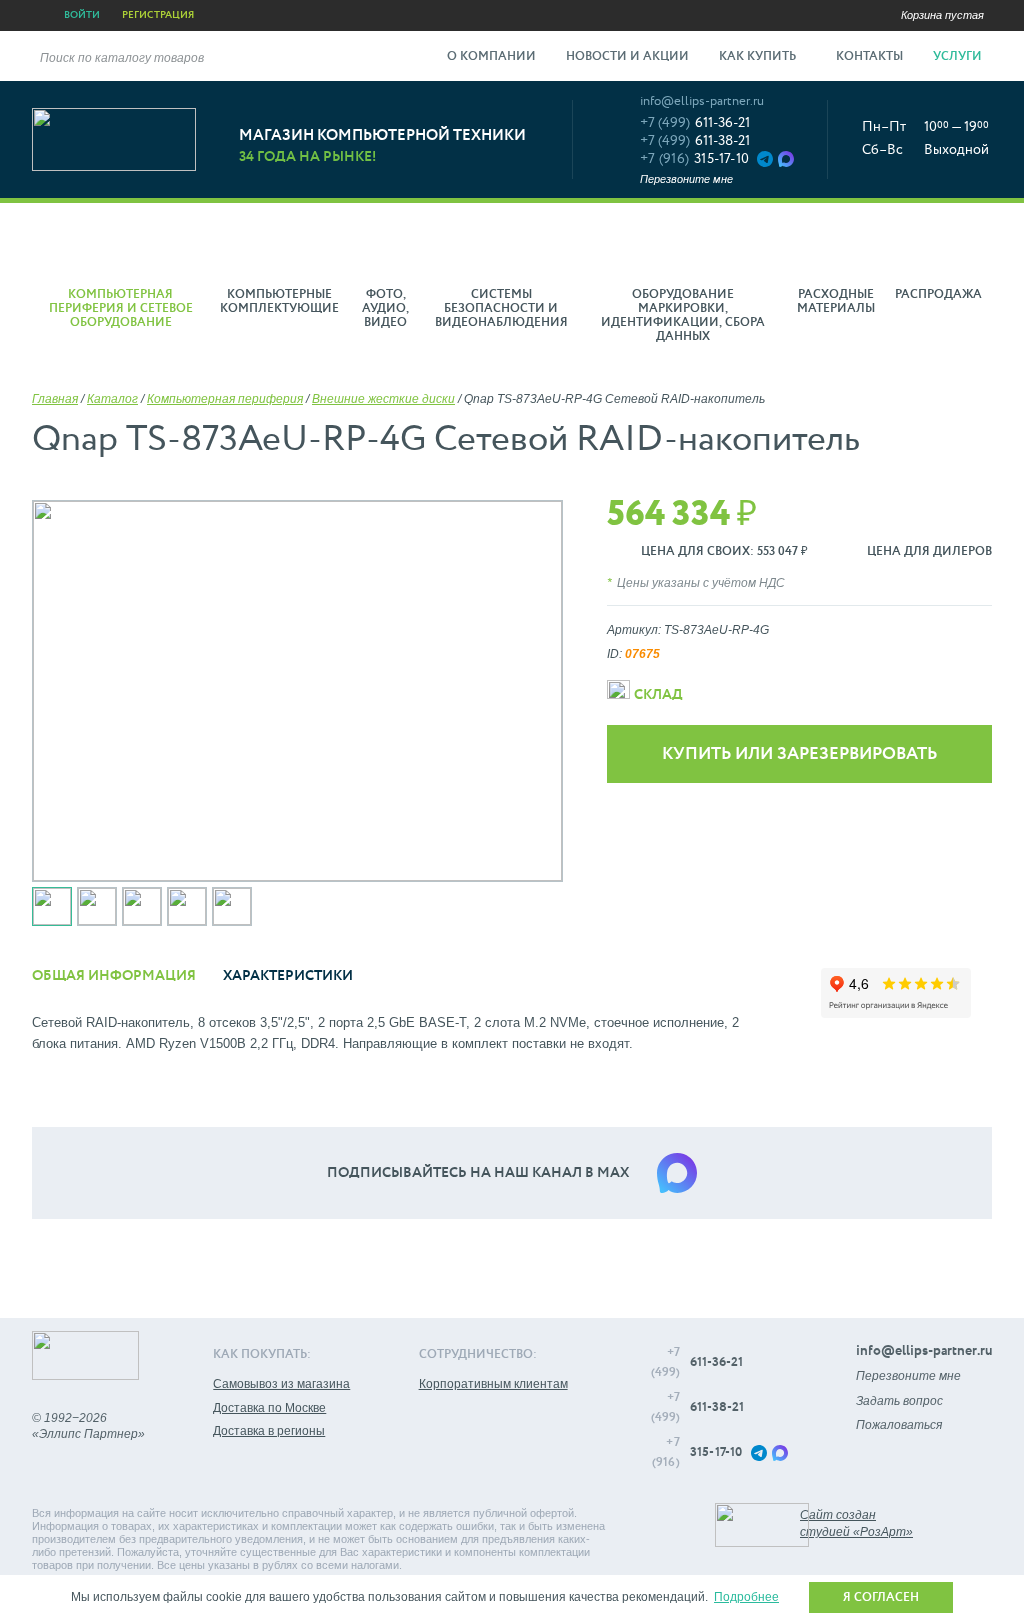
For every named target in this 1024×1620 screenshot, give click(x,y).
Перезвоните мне (686, 179)
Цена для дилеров (929, 552)
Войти (82, 15)
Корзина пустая (942, 15)
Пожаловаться (899, 1425)
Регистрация (158, 15)
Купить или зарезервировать (799, 754)
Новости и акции (627, 57)
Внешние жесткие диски (383, 399)
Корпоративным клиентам (493, 1384)
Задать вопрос (899, 1401)
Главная (55, 399)
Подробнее (746, 1597)
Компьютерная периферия (225, 399)
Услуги (959, 57)
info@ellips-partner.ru (702, 101)
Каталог (112, 399)
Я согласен (881, 1598)
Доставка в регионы (269, 1431)
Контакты (869, 57)
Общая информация (114, 976)
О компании (491, 57)
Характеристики (288, 976)
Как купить (759, 57)
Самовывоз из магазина (281, 1384)
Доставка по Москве (269, 1408)
